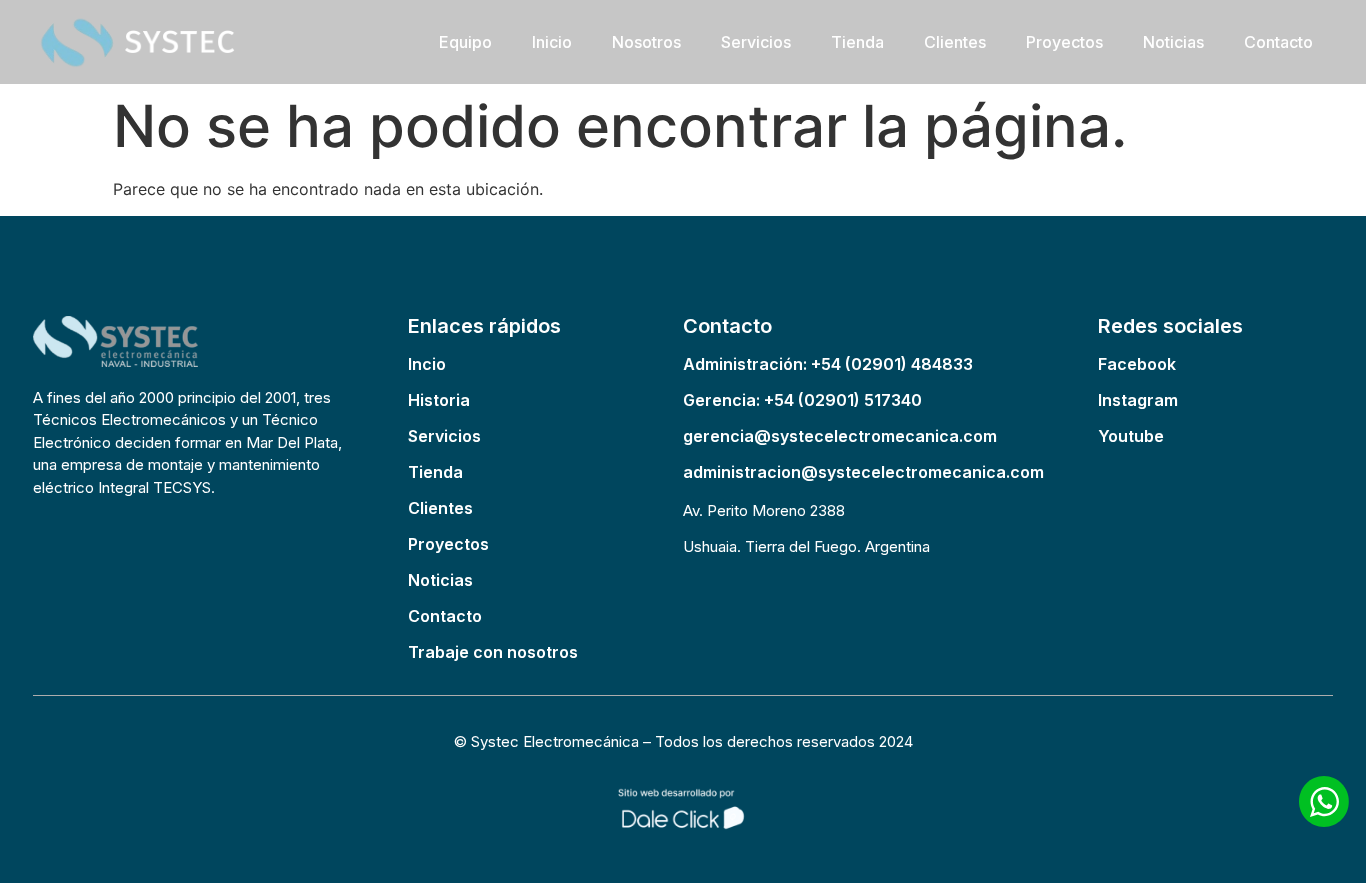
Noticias (1173, 42)
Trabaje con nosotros (493, 652)
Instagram (1138, 400)
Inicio (552, 42)
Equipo (465, 42)
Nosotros (646, 42)
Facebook (1137, 364)
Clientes (955, 42)
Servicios (756, 42)
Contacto (1278, 42)
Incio (427, 364)
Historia (439, 400)
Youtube (1131, 436)
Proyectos (1064, 42)
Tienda (857, 42)
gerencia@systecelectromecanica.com (840, 436)
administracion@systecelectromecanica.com (863, 472)
